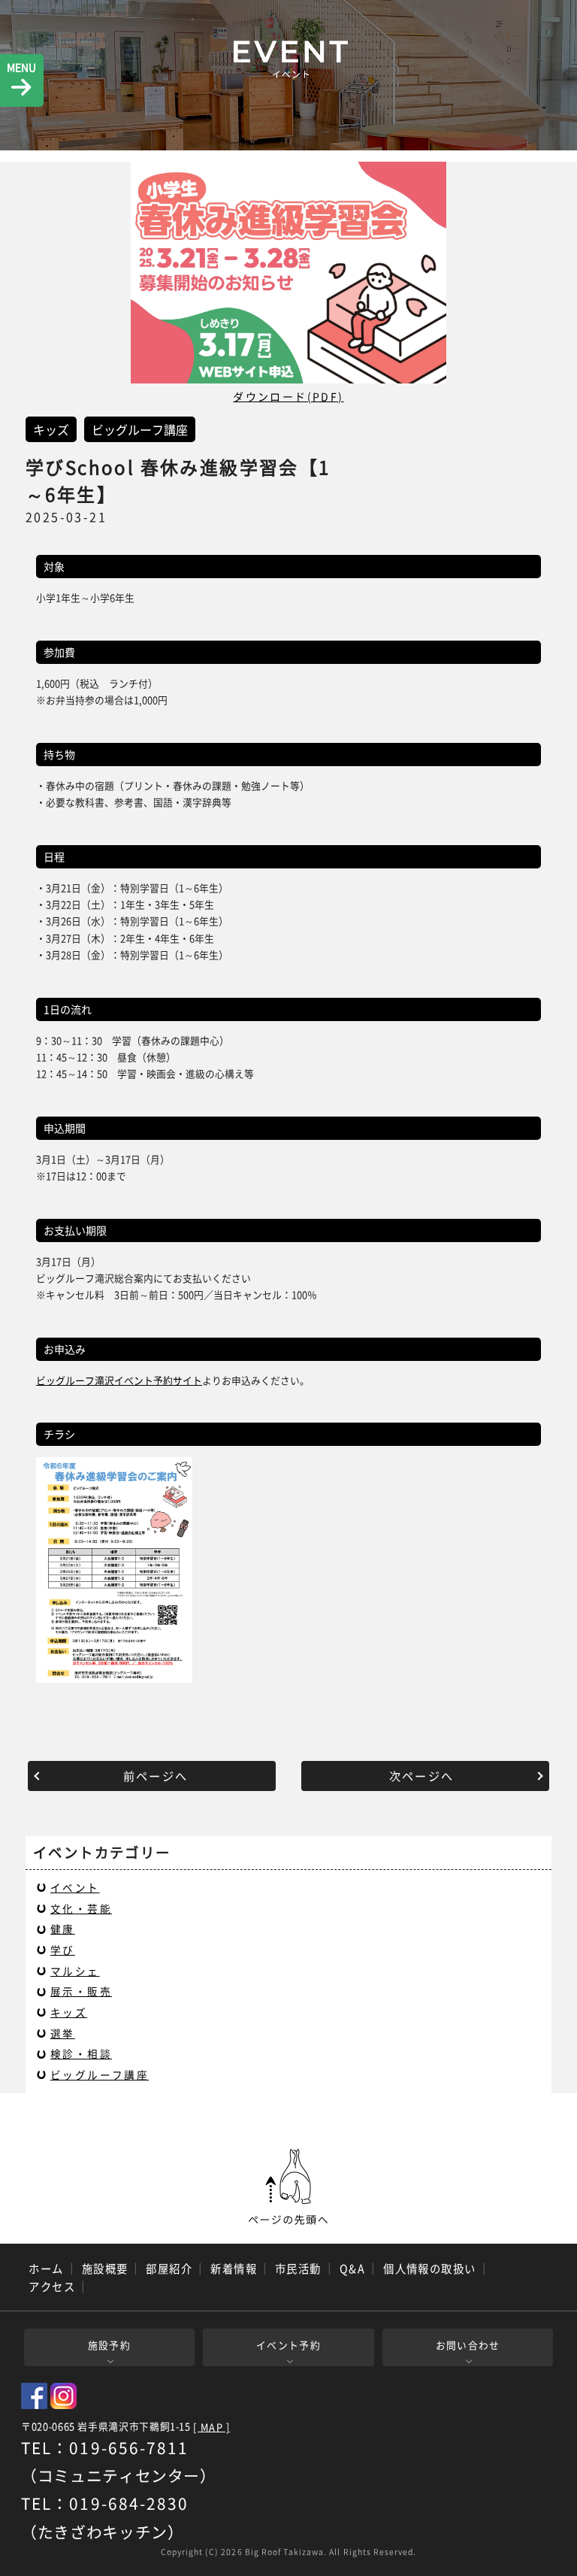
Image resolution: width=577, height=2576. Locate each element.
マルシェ (75, 1971)
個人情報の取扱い (430, 2268)
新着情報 (234, 2268)
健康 (63, 1929)
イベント (75, 1887)
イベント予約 (288, 2345)
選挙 (63, 2033)
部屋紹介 (169, 2268)
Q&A (352, 2268)
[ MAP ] (211, 2428)
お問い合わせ (468, 2345)
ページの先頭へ (288, 2187)
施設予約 (109, 2345)
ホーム (46, 2268)
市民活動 (298, 2268)
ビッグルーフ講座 (100, 2074)
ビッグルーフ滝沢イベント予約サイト (119, 1380)
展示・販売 (81, 1991)
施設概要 (105, 2268)
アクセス (52, 2287)
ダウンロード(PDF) (288, 396)
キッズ (69, 2012)
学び (63, 1950)
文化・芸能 (81, 1908)
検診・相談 (81, 2053)
